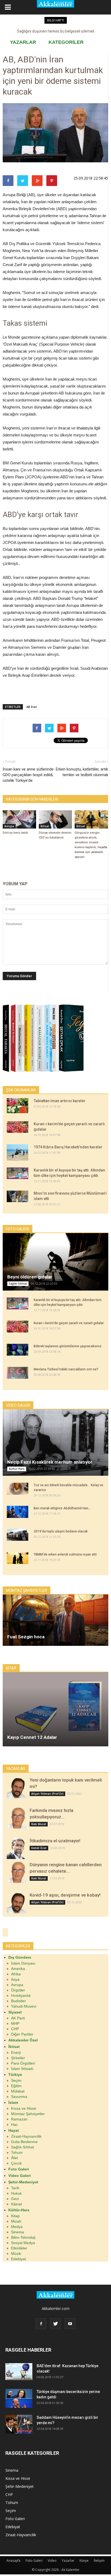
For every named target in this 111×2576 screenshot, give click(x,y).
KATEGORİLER (66, 42)
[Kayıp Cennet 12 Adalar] (55, 1709)
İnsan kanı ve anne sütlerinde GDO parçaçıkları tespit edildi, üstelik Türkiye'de (28, 775)
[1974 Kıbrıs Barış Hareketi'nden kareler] (18, 1152)
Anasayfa (13, 2561)
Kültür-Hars (17, 1469)
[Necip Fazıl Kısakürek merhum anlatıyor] (55, 1443)
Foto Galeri (15, 2519)
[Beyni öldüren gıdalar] (55, 1262)
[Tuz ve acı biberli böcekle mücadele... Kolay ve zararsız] (18, 1489)
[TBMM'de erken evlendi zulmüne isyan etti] (18, 1558)
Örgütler (18, 1990)
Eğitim (16, 2086)
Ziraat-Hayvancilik (26, 2136)
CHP (15, 2029)
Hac (14, 2124)
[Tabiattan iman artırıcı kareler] (18, 1106)
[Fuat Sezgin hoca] (55, 1620)
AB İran (32, 707)
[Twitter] (55, 2324)
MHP (15, 2023)
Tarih (15, 2188)
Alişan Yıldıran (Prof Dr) (47, 1794)
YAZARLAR (23, 42)
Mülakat (18, 2091)
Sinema (18, 2232)
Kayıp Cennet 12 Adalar (32, 1737)
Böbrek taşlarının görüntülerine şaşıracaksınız (68, 1346)
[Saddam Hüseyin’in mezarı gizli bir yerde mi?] (19, 2424)
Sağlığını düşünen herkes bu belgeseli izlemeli (56, 31)
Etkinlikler (19, 2248)
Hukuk (16, 2193)
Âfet (14, 2158)
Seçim (16, 2080)
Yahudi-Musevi (24, 2006)
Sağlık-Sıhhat (18, 1284)
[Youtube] (70, 2324)
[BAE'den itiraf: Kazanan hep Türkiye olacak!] (19, 2372)
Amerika (18, 1969)
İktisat (45, 826)
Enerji (16, 2052)
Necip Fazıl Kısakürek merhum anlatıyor (50, 1462)
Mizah (16, 2221)
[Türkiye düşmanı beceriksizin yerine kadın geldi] (19, 2398)
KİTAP (11, 1668)
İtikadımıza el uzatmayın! (55, 1841)
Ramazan (19, 2119)
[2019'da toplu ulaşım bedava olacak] (18, 1535)
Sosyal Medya (23, 2243)
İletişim (99, 2561)
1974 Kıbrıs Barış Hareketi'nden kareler (68, 1147)
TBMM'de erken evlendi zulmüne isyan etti (65, 1554)
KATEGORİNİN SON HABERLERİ (32, 799)
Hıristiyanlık (21, 1995)
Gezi (15, 2199)
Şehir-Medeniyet (20, 2486)
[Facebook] (41, 2324)
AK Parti (18, 2018)
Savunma (19, 2097)
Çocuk (16, 2163)
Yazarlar (68, 2561)
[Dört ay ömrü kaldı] (19, 819)
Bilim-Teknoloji (23, 2237)
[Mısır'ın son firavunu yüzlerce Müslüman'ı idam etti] (18, 1196)
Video (52, 2561)
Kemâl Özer (39, 1848)
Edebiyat (18, 2259)
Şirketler (18, 2058)
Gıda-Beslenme (24, 2142)
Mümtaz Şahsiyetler (28, 2114)
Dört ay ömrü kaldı (15, 833)
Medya (17, 2227)
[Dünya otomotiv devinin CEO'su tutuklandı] (55, 819)
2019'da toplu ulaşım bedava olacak (61, 1531)
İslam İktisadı (22, 2069)
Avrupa (9, 826)
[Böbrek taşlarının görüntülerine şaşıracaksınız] (18, 1350)
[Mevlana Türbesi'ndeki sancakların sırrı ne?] (18, 1373)
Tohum (17, 2152)
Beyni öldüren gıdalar (30, 1277)
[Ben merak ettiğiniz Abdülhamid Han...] (18, 1512)
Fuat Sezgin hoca (26, 1637)
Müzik (16, 2253)
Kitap (15, 2216)
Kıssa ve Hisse (24, 2108)
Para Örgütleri (23, 2063)
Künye (84, 2561)
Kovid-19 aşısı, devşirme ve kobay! (65, 1895)
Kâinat (16, 2204)
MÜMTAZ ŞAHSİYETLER (27, 1590)
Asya (15, 1979)
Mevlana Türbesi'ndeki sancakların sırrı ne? (66, 1369)
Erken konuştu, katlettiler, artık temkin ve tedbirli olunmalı (82, 772)
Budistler (18, 2001)
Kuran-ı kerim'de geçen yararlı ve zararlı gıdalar (69, 1323)
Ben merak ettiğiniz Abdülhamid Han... (62, 1508)
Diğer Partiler (22, 2034)
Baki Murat (39, 1824)
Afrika (16, 1974)
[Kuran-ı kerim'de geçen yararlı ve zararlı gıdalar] (18, 1127)
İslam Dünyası (23, 1963)
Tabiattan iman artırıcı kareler (60, 1101)
